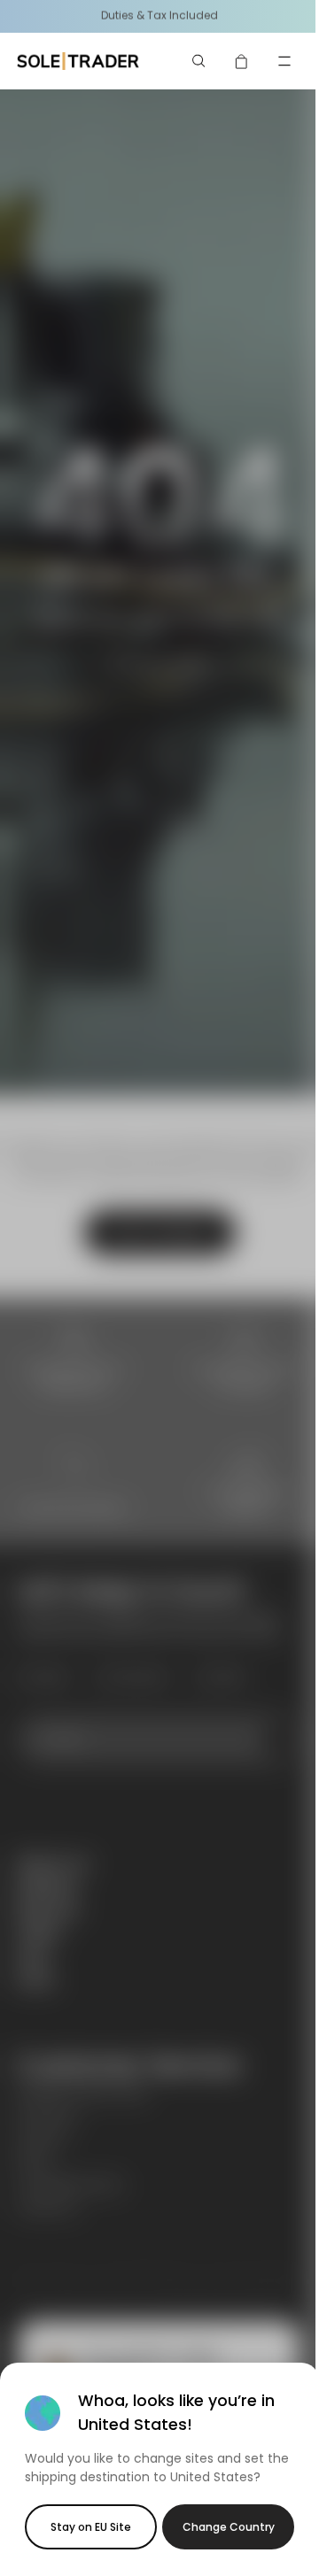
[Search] (199, 61)
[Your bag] (242, 61)
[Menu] (284, 61)
